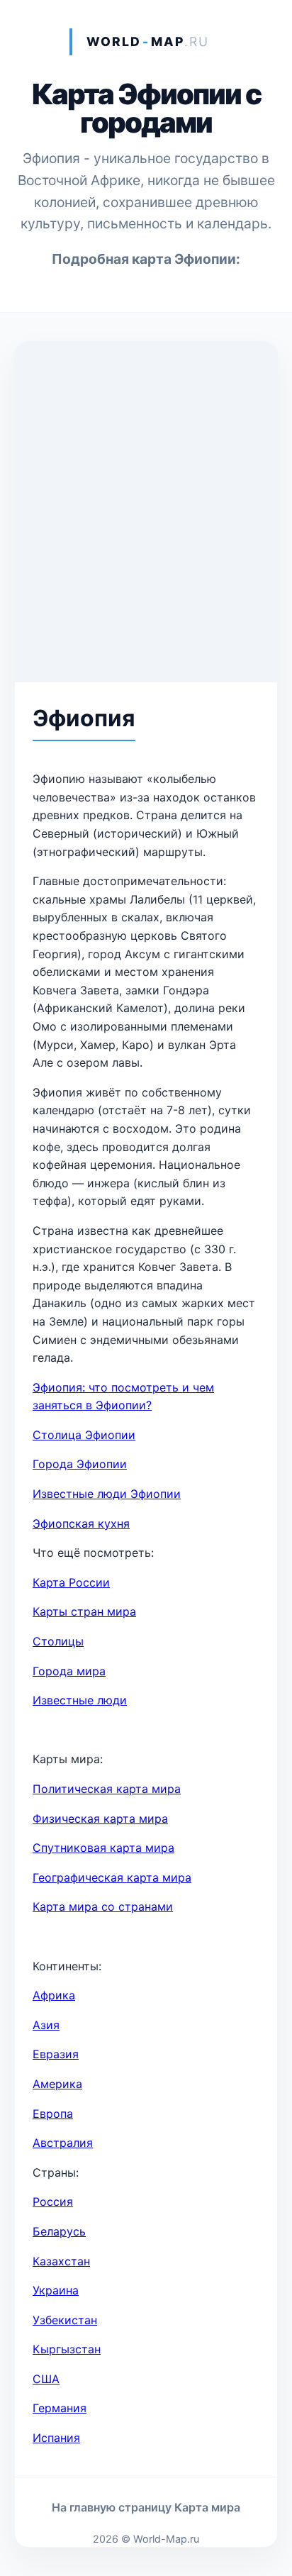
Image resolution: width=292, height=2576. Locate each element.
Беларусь (59, 2231)
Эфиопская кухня (81, 1523)
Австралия (63, 2143)
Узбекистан (65, 2320)
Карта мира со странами (103, 1906)
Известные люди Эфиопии (107, 1494)
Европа (53, 2114)
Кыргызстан (67, 2349)
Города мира (69, 1671)
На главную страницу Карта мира (146, 2507)
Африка (54, 1995)
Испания (56, 2438)
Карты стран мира (84, 1611)
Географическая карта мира (112, 1877)
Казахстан (61, 2261)
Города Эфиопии (80, 1464)
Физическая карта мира (100, 1819)
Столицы (58, 1641)
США (46, 2379)
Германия (60, 2408)
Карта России (71, 1582)
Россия (53, 2202)
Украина (56, 2290)
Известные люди (80, 1700)
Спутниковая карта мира (103, 1848)
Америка (57, 2084)
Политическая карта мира (107, 1789)
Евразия (56, 2054)
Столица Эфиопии (84, 1435)
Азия (46, 2025)
